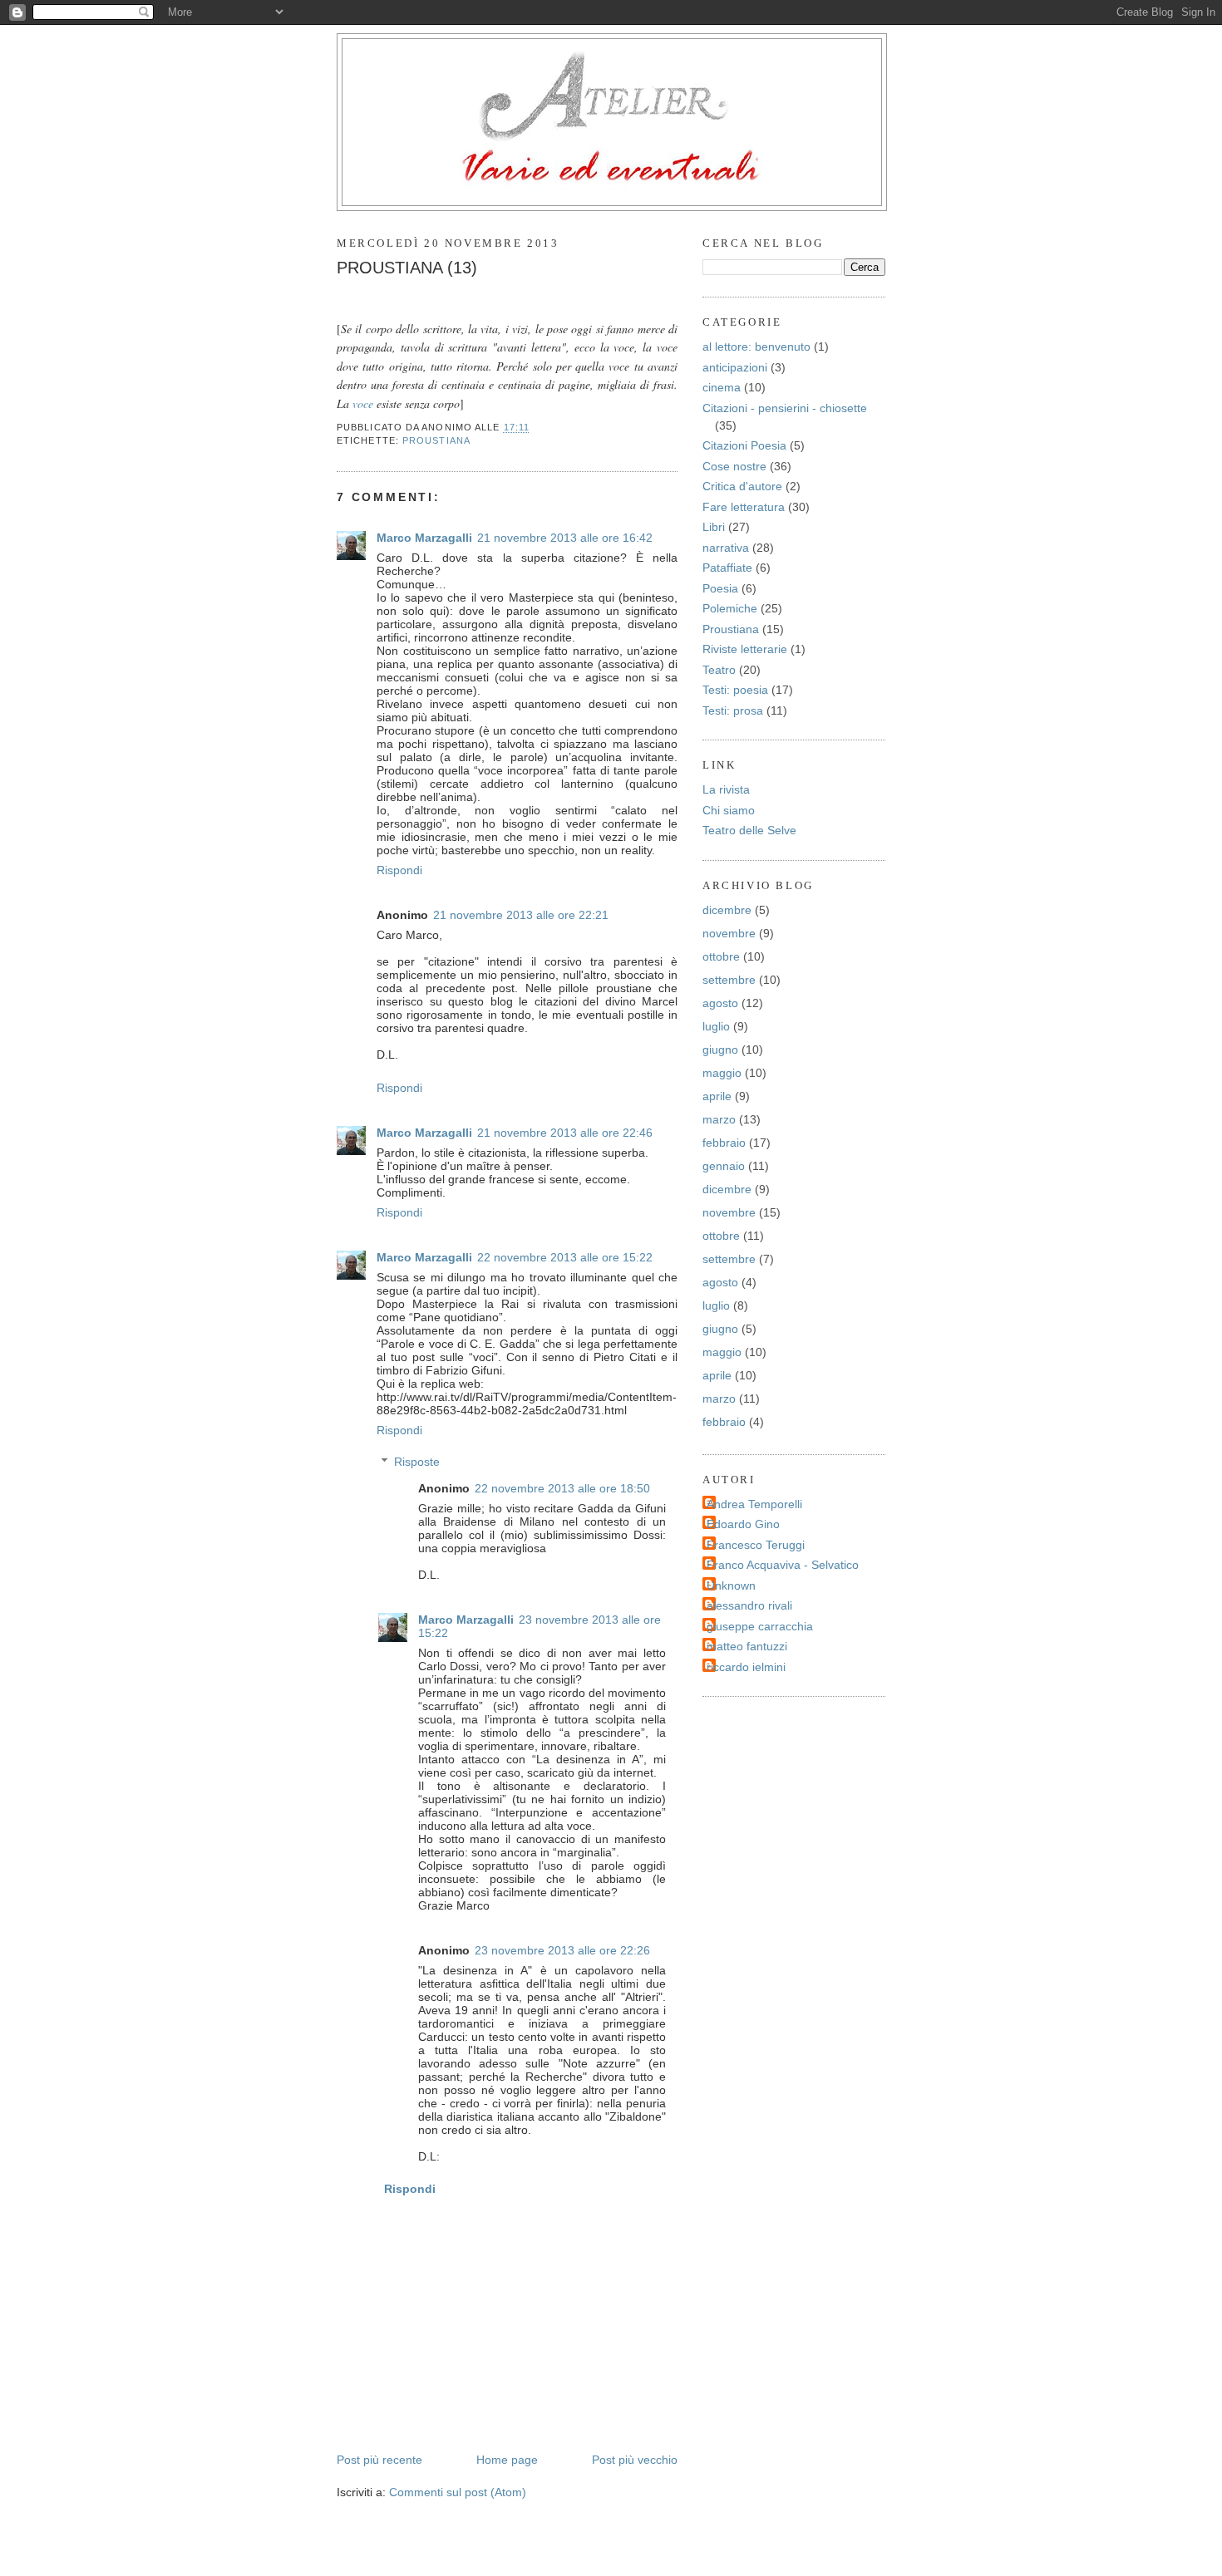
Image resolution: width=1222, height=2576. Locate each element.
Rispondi (399, 870)
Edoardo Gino (743, 1524)
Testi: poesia (735, 690)
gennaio (724, 1166)
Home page (507, 2460)
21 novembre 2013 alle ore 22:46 (565, 1133)
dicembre (727, 910)
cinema (722, 387)
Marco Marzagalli (424, 538)
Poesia (720, 588)
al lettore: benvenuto (756, 347)
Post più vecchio (635, 2460)
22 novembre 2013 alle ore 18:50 (562, 1488)
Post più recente (379, 2460)
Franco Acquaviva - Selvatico (783, 1565)
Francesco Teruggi (756, 1545)
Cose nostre (734, 466)
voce (365, 403)
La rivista (726, 789)
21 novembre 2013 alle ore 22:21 (521, 915)
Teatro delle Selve (749, 830)
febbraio (724, 1143)
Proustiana (436, 440)
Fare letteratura (744, 507)
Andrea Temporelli (754, 1504)
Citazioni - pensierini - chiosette (785, 408)
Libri (714, 527)
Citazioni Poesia (744, 445)
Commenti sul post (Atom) (458, 2492)
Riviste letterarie (745, 649)
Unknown (731, 1585)
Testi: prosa (733, 710)
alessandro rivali (749, 1605)
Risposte (417, 1462)
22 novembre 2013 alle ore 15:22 (565, 1257)
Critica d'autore (742, 486)
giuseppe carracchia (760, 1626)
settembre (729, 980)
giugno (720, 1050)
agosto (720, 1003)
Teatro (719, 670)
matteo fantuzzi (747, 1646)
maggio (722, 1073)
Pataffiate (727, 568)
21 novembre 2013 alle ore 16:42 (565, 538)
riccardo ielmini (746, 1667)
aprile (717, 1096)
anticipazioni (735, 367)
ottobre (721, 956)
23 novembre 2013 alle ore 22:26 (562, 1950)
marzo (719, 1119)
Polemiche (730, 608)
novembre (729, 933)
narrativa (726, 548)
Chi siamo (729, 810)
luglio (716, 1026)
